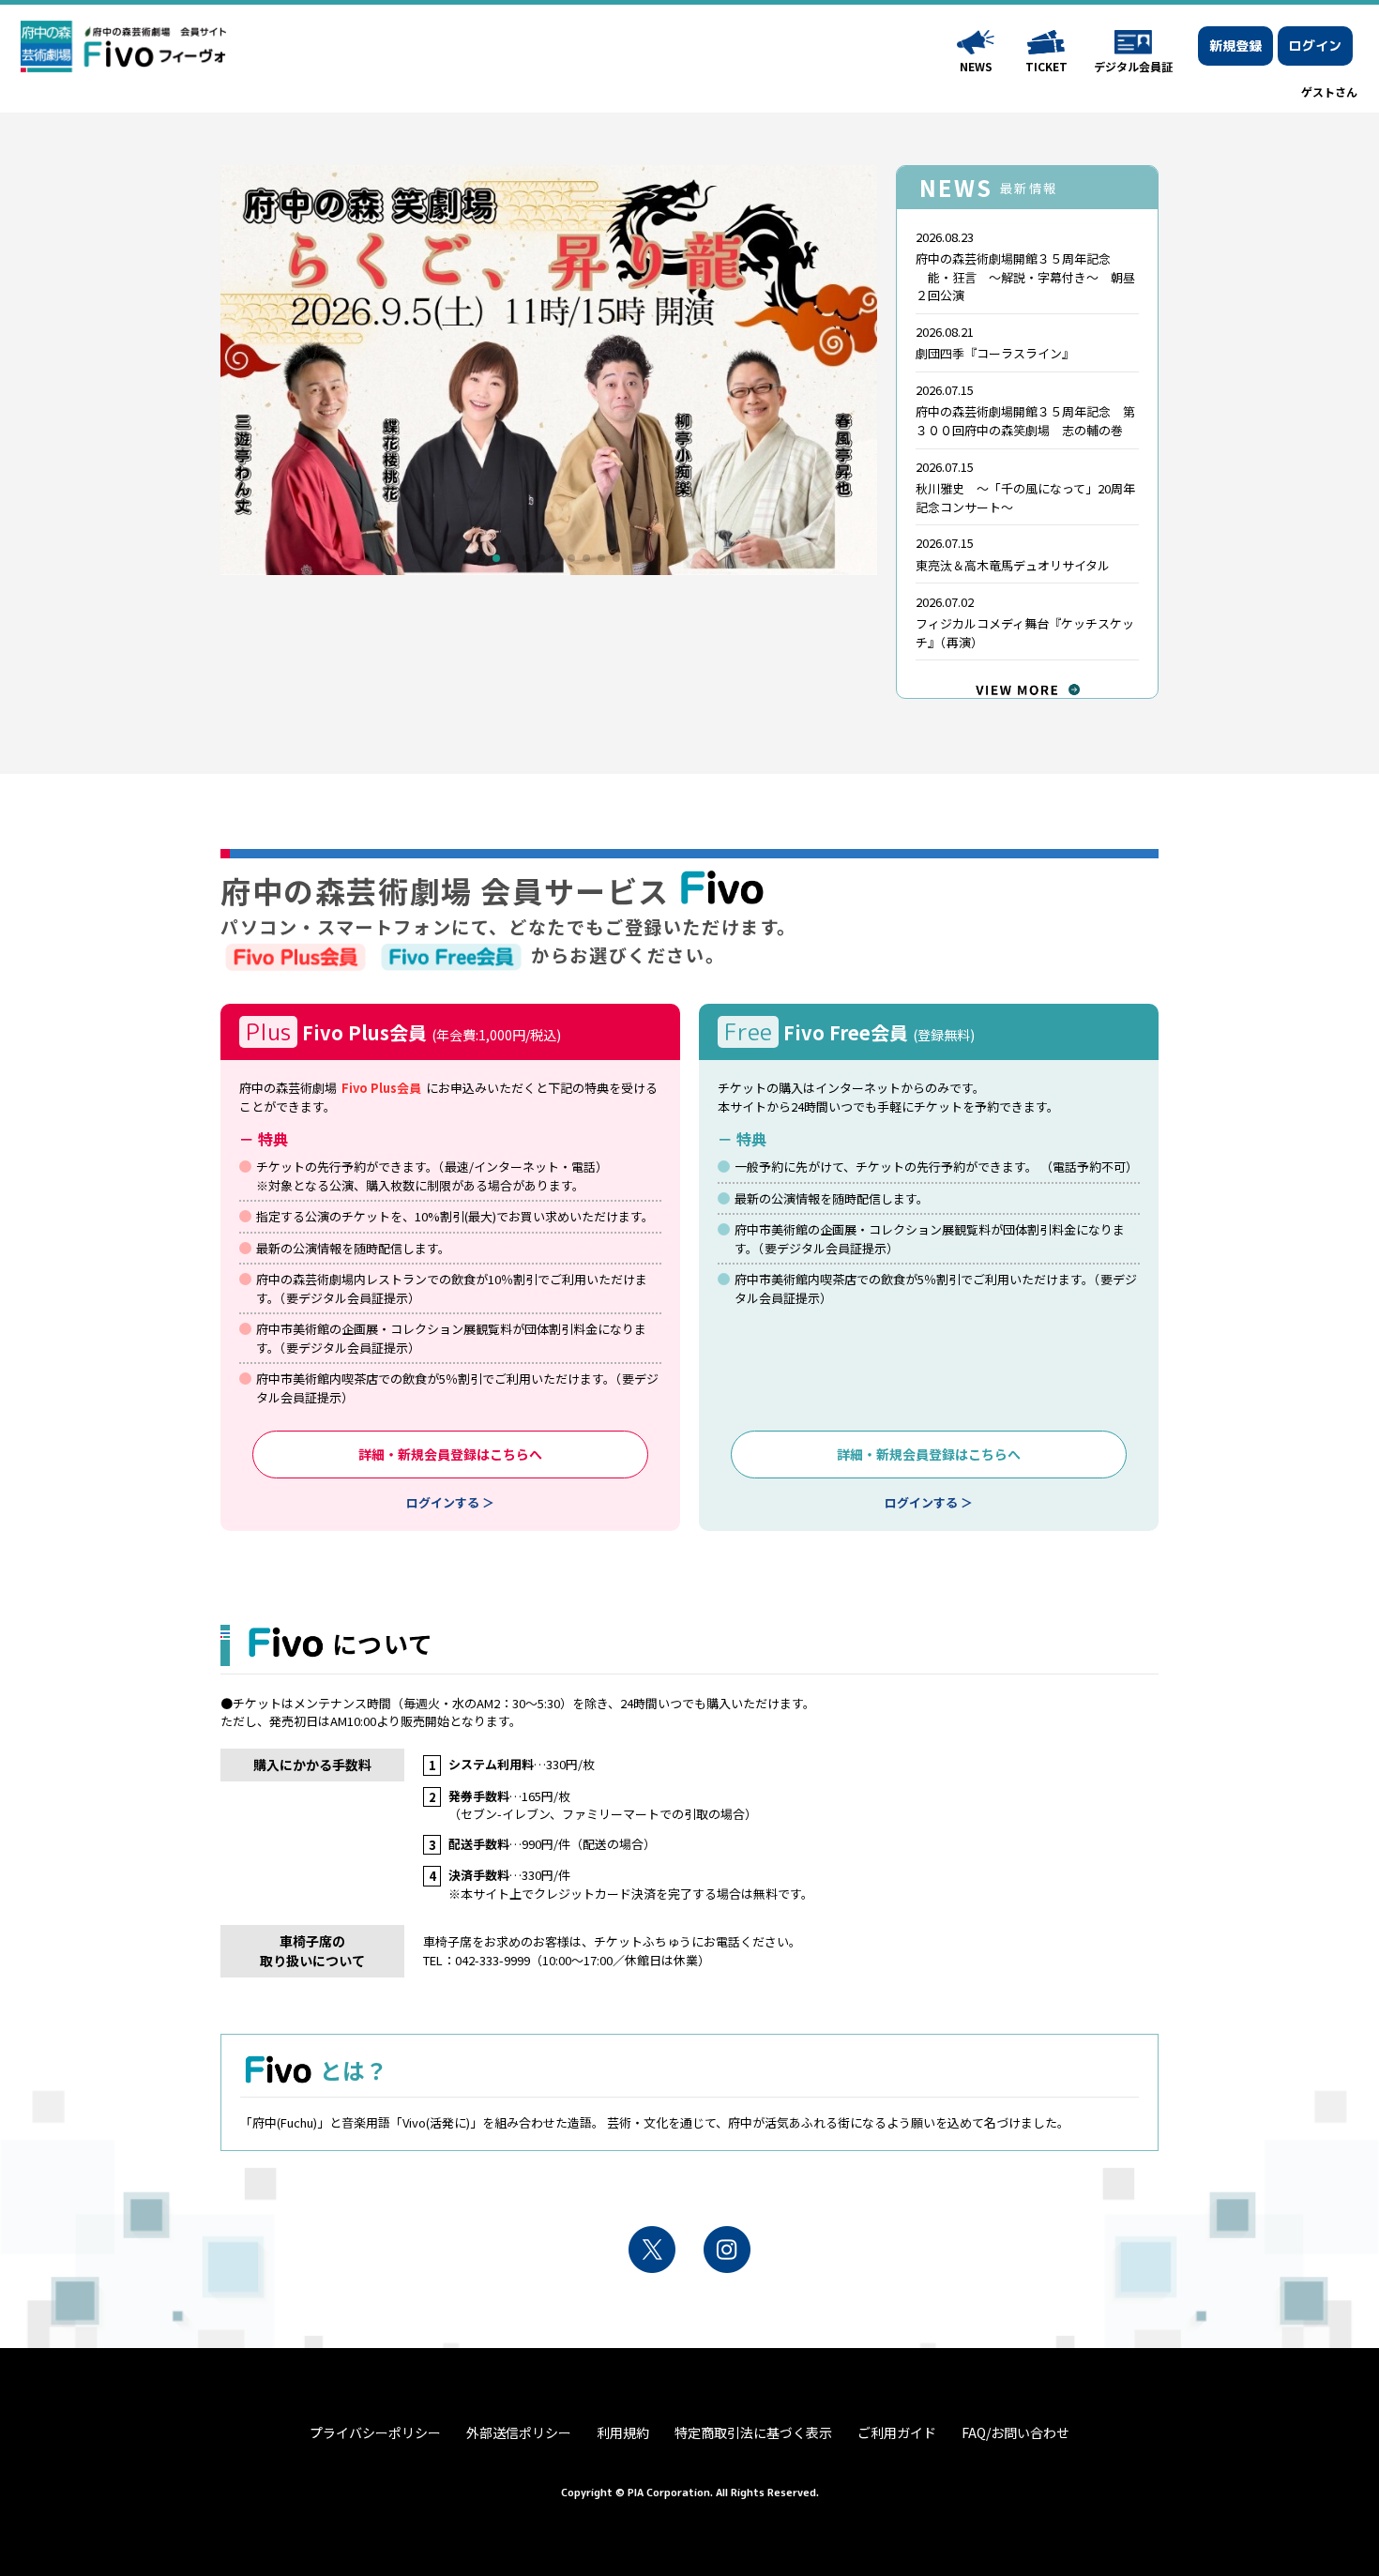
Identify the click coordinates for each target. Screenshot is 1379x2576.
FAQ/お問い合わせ (1015, 2432)
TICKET (1046, 66)
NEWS (976, 66)
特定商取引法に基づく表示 (753, 2432)
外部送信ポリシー (519, 2432)
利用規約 (623, 2432)
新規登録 (1235, 45)
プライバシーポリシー (375, 2432)
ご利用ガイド (897, 2432)
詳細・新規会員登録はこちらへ (450, 1454)
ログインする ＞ (450, 1502)
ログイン (1315, 45)
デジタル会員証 (1133, 66)
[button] (481, 558)
